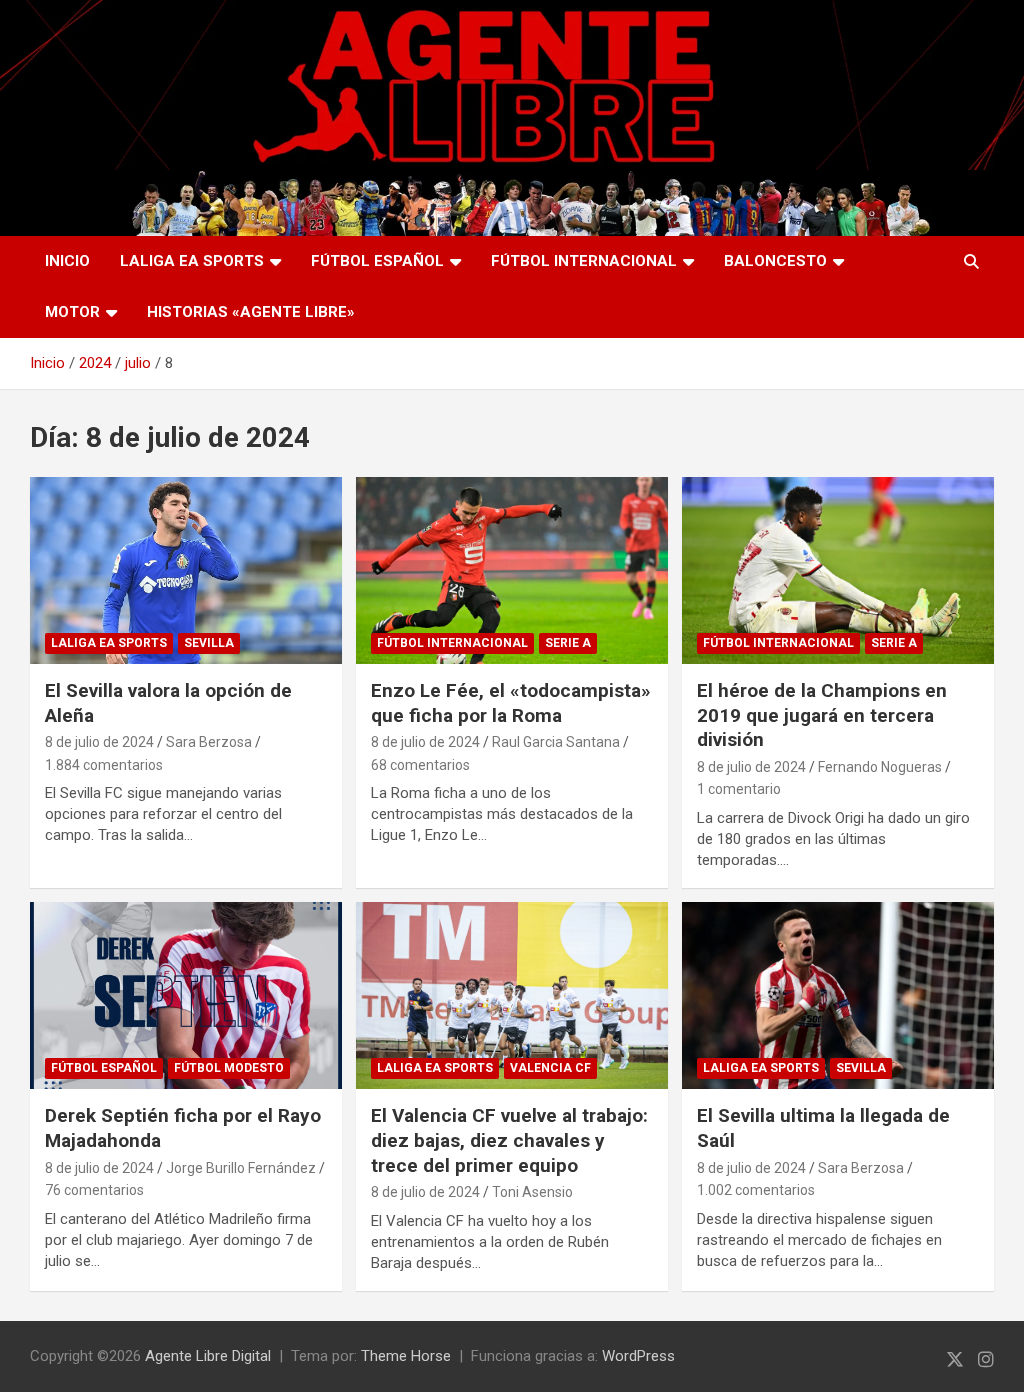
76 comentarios (94, 1190)
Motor (72, 312)
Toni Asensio (532, 1192)
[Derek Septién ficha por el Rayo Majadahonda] (186, 996)
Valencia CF (550, 1068)
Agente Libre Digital (208, 1356)
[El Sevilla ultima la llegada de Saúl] (838, 996)
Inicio (67, 261)
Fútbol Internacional (584, 261)
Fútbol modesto (229, 1068)
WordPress (638, 1356)
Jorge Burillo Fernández (241, 1168)
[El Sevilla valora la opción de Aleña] (186, 570)
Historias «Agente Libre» (251, 312)
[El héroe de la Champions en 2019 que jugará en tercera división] (838, 570)
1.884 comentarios (104, 765)
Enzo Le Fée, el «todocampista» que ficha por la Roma (511, 703)
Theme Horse (406, 1356)
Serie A (568, 643)
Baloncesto (775, 261)
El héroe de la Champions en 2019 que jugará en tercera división (822, 715)
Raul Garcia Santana (556, 742)
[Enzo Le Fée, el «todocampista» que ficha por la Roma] (512, 570)
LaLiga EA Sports (192, 261)
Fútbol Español (377, 261)
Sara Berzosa (209, 742)
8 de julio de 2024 (99, 742)
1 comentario (739, 789)
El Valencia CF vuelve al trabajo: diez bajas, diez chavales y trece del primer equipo (509, 1140)
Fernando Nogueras (880, 767)
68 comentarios (420, 765)
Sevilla (209, 643)
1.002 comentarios (756, 1190)
